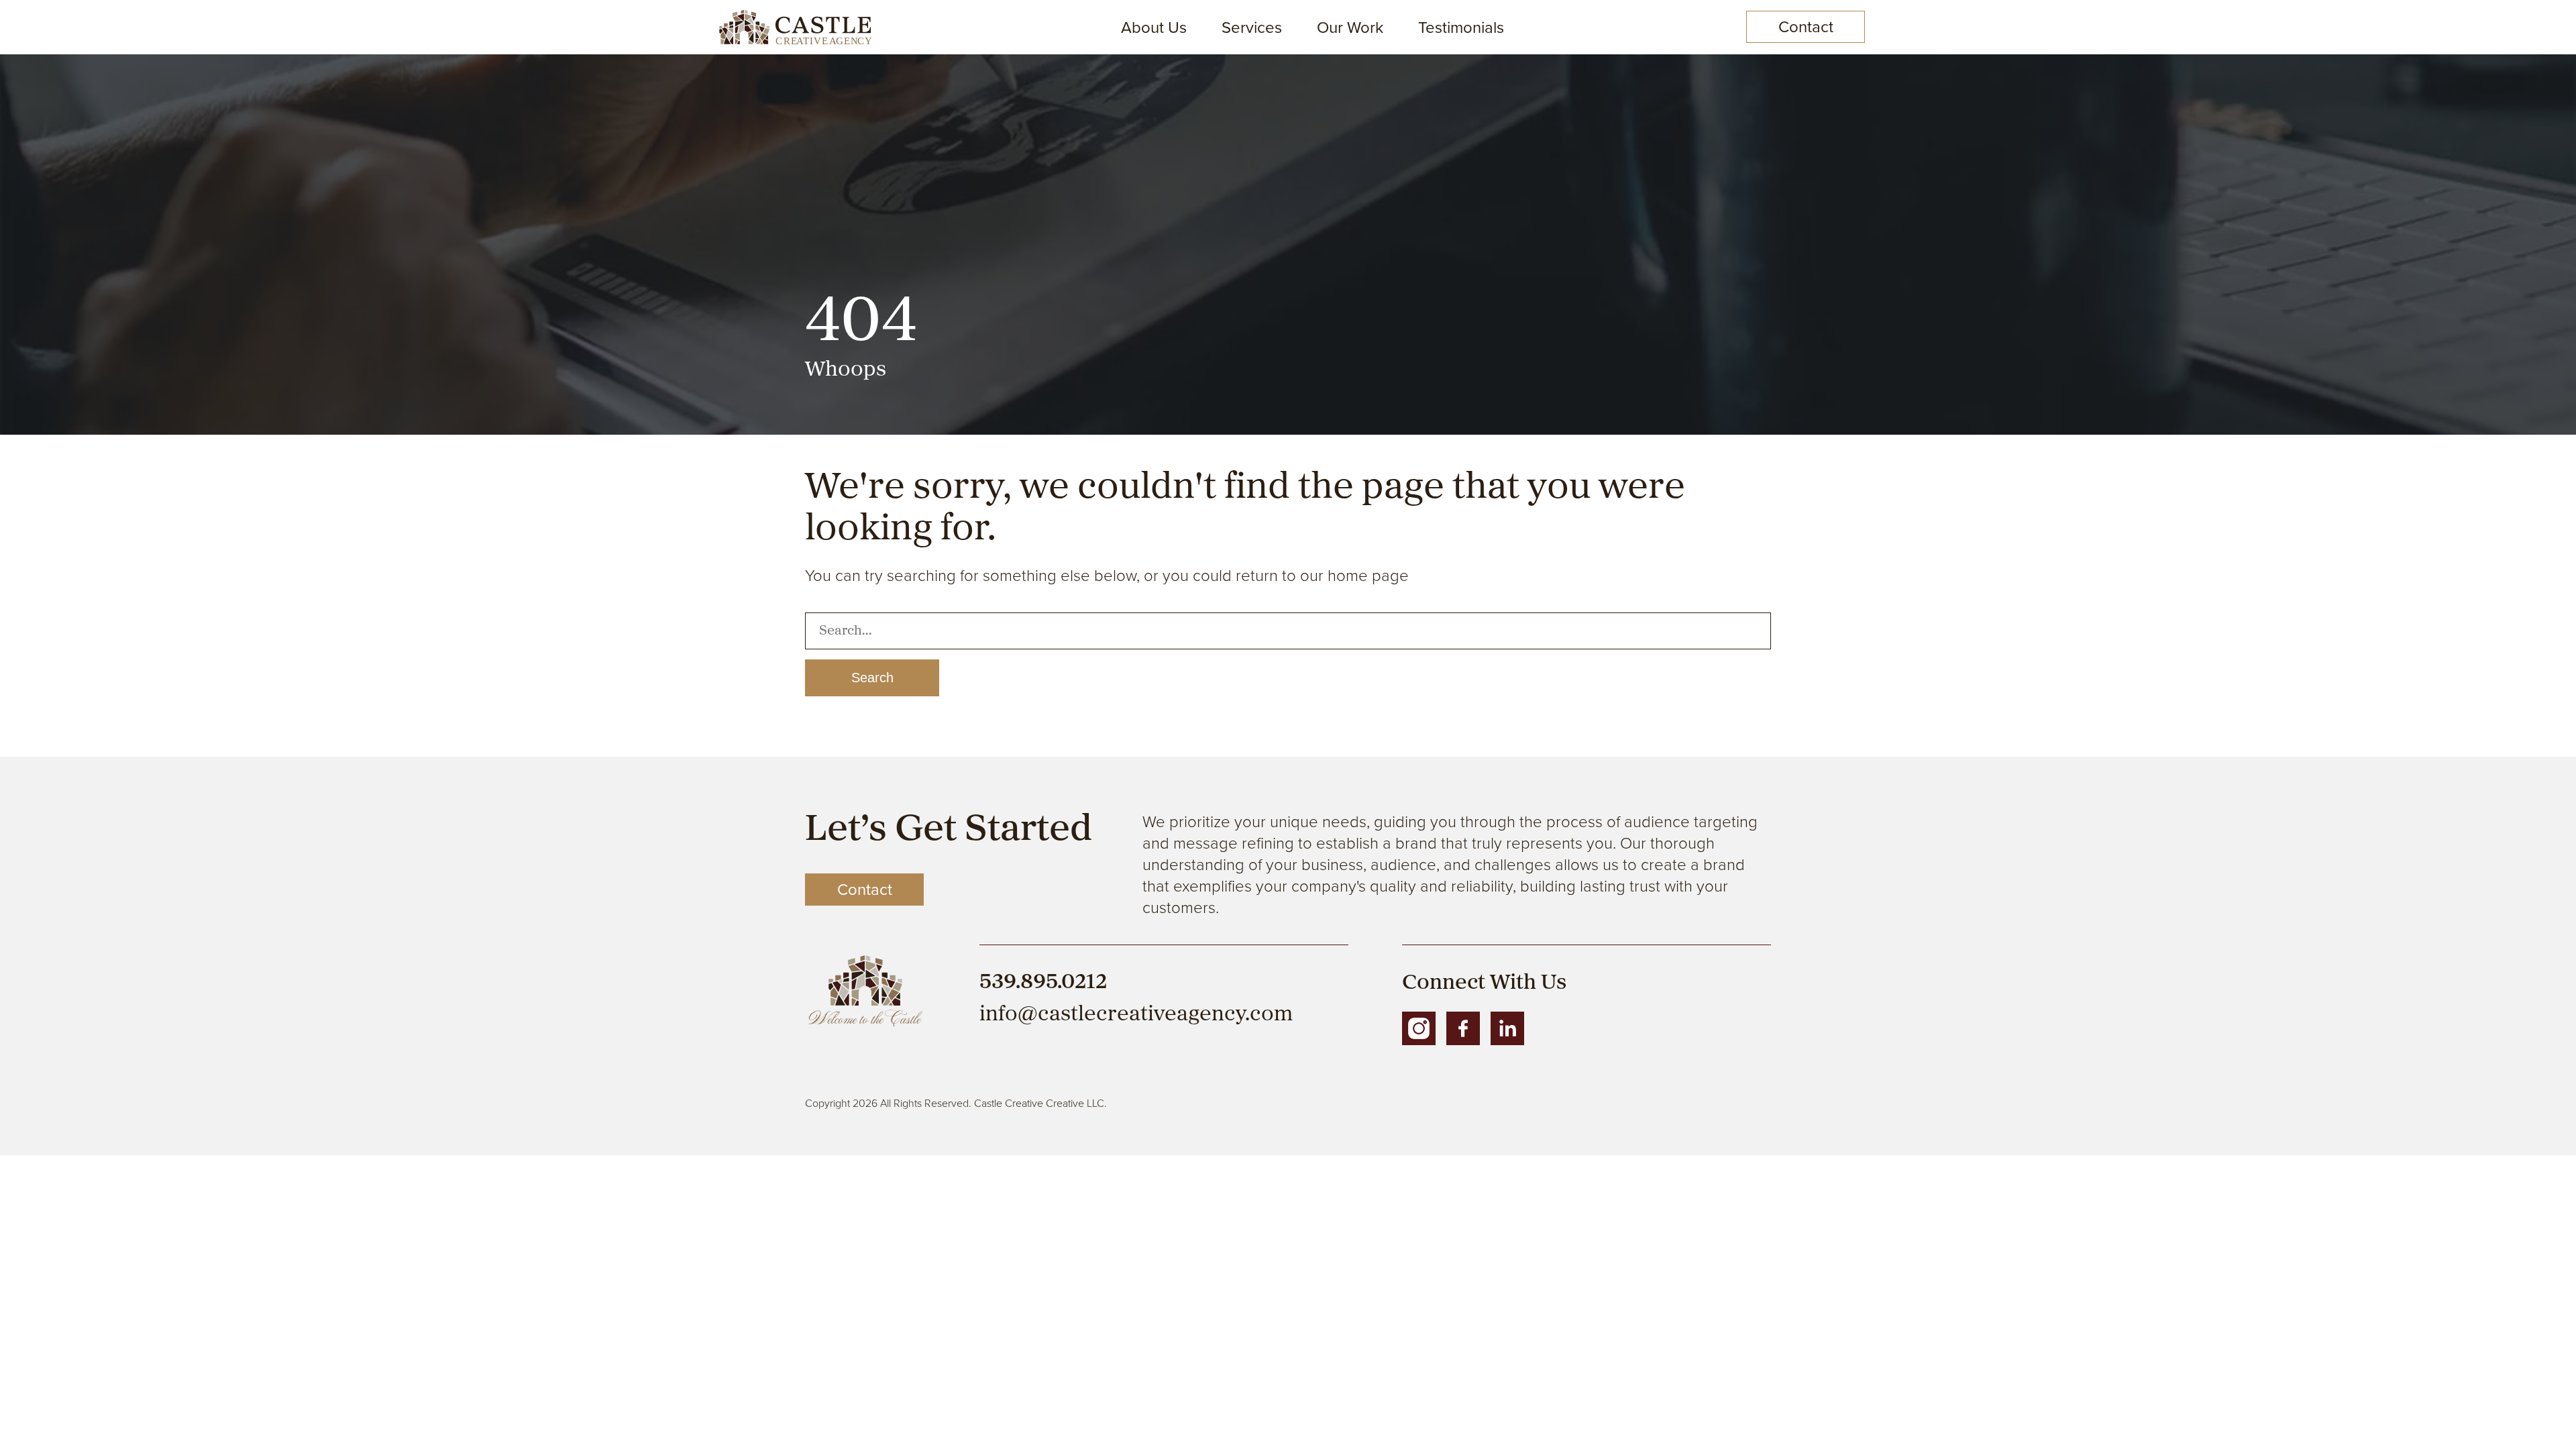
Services (1252, 28)
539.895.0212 (1043, 983)
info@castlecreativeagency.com (1136, 1015)
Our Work (1350, 28)
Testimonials (1461, 28)
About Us (1154, 28)
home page (1368, 575)
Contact (1806, 27)
